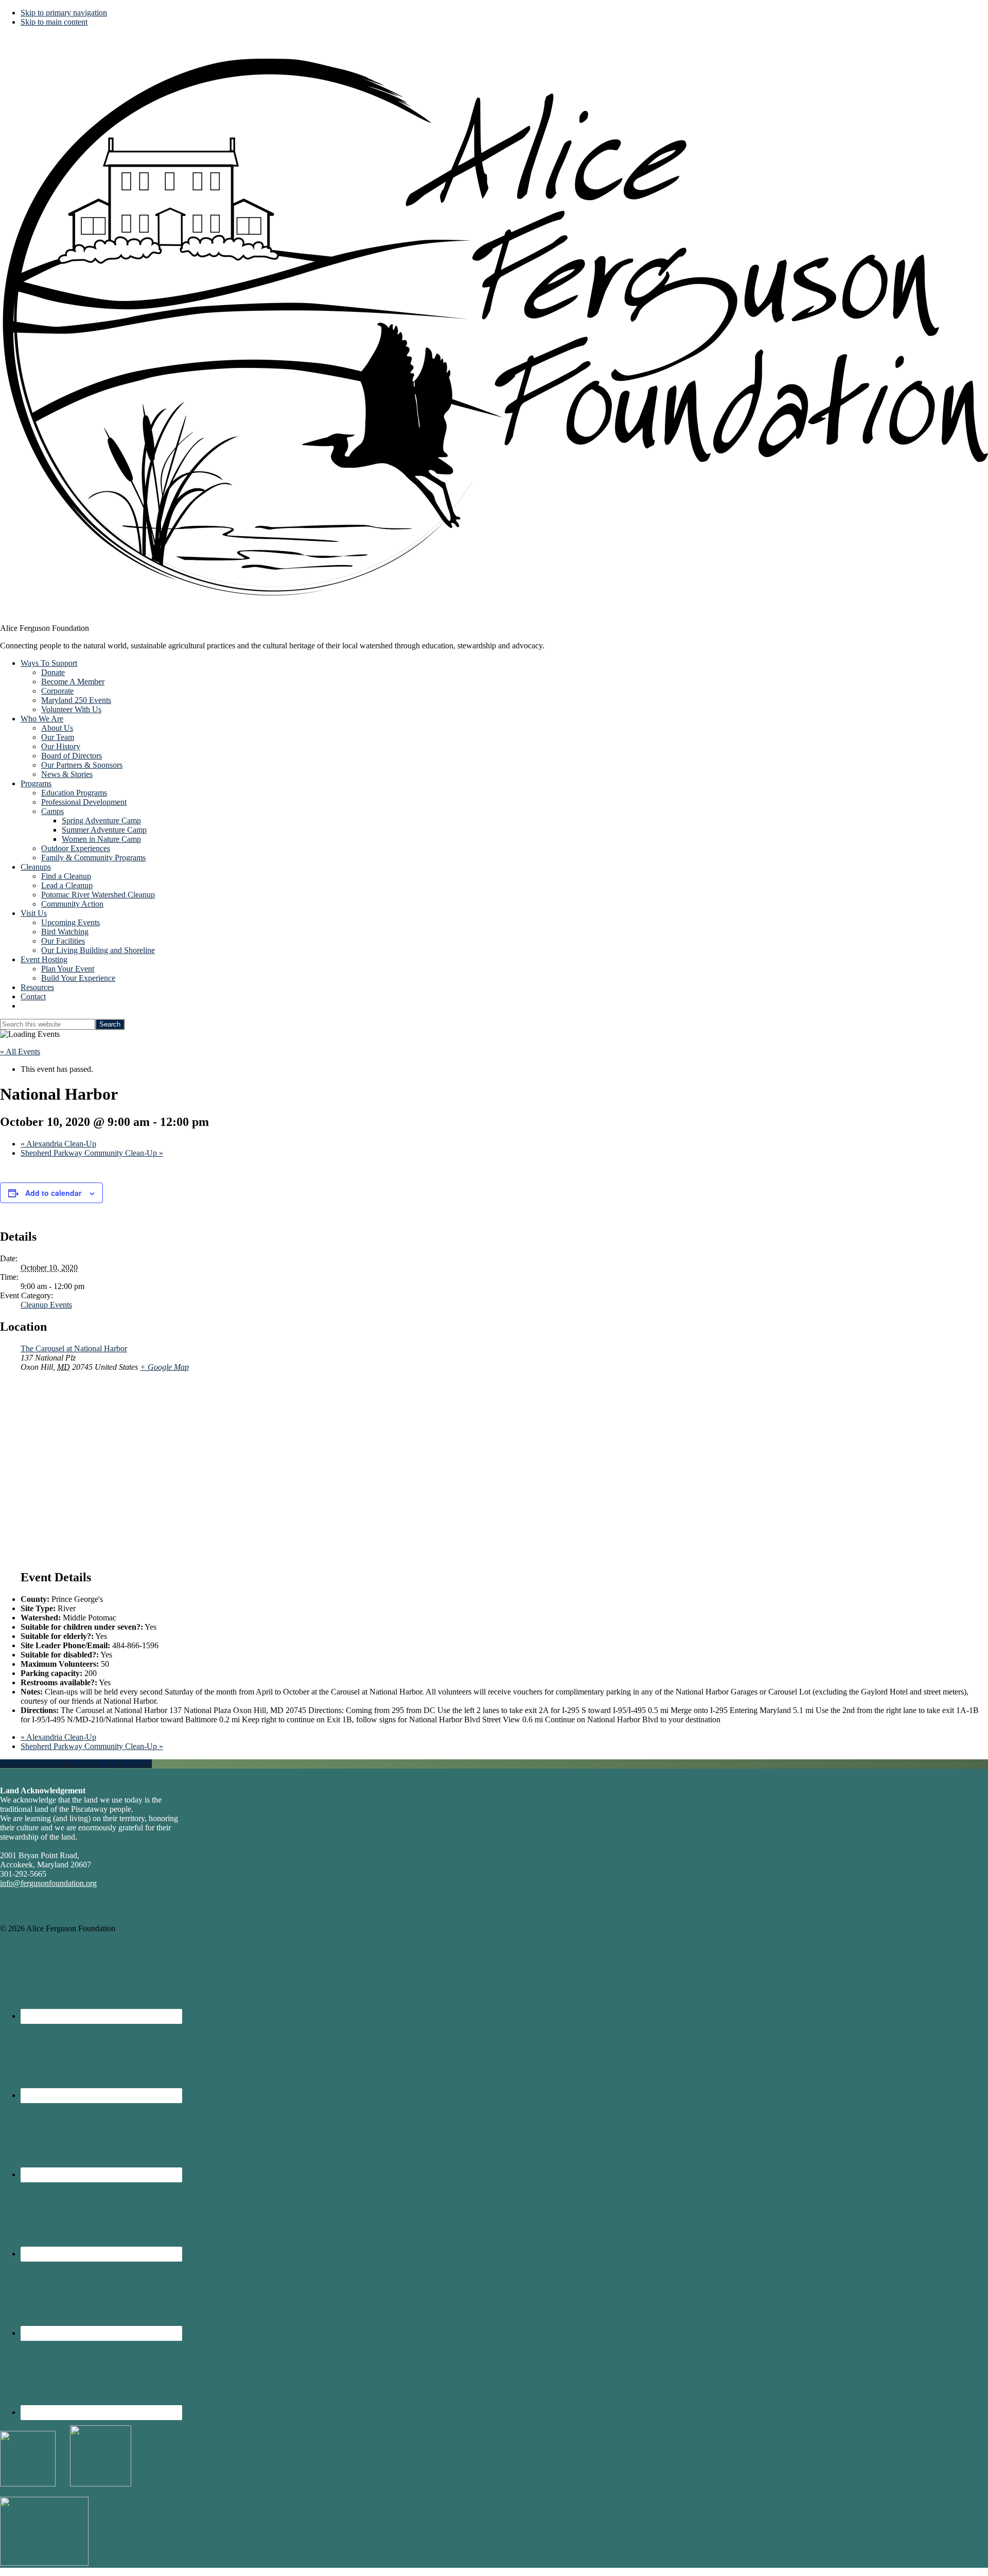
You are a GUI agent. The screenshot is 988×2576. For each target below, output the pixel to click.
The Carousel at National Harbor (74, 1348)
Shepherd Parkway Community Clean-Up (92, 1153)
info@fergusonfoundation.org (48, 1883)
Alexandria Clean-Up (58, 1144)
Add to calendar (53, 1193)
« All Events (20, 1052)
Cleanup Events (46, 1305)
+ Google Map (164, 1367)
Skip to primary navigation (64, 13)
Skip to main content (54, 22)
